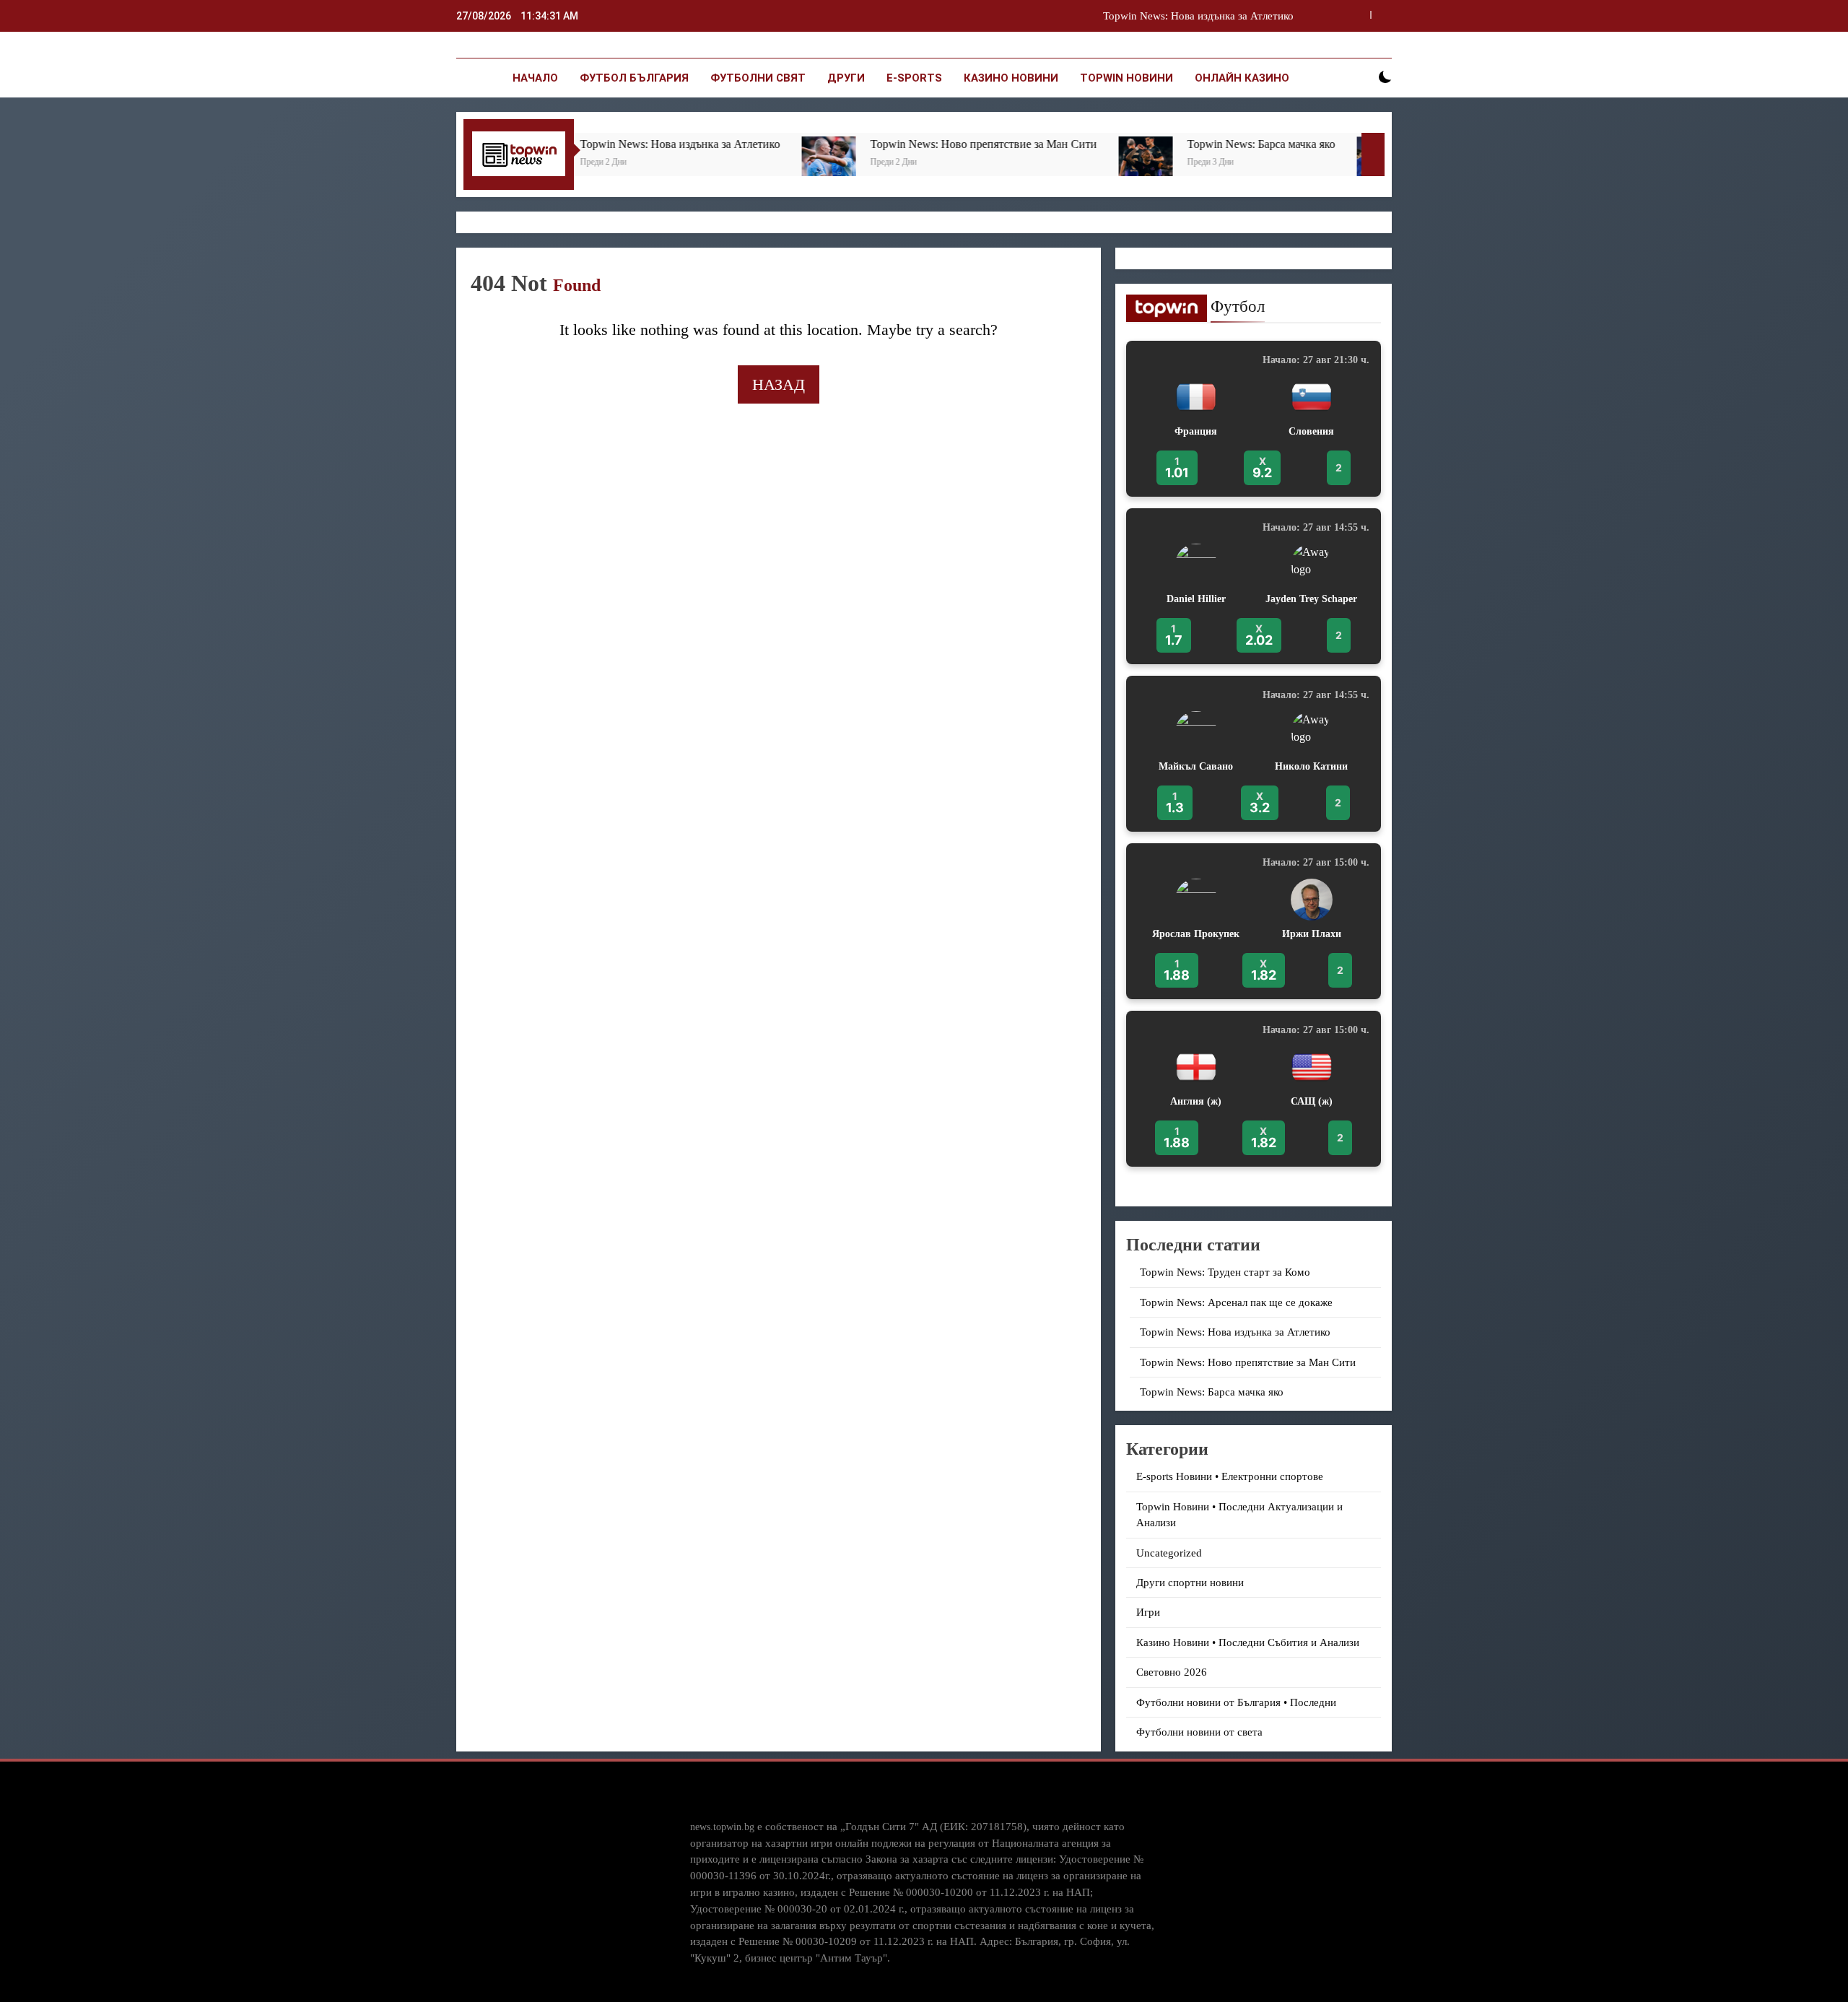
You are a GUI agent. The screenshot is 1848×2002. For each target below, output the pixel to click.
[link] (1254, 419)
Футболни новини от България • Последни (1236, 1702)
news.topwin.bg (722, 1827)
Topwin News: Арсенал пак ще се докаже (1236, 1302)
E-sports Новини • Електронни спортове (1230, 1476)
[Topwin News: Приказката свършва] (1214, 164)
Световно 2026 (1172, 1672)
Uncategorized (1169, 1553)
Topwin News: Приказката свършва (1342, 144)
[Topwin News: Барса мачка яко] (976, 164)
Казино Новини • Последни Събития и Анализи (1248, 1642)
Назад (779, 384)
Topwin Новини (1126, 78)
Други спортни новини (1190, 1583)
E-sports (914, 78)
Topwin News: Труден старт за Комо (1225, 1272)
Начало (535, 78)
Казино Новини (1011, 78)
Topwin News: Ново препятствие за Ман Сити (1186, 20)
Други (846, 78)
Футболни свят (758, 78)
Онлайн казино (1242, 78)
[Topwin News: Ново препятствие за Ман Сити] (659, 164)
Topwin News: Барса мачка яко (1091, 144)
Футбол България (634, 78)
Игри (1148, 1612)
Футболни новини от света (1199, 1732)
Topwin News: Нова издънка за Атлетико (1235, 1332)
